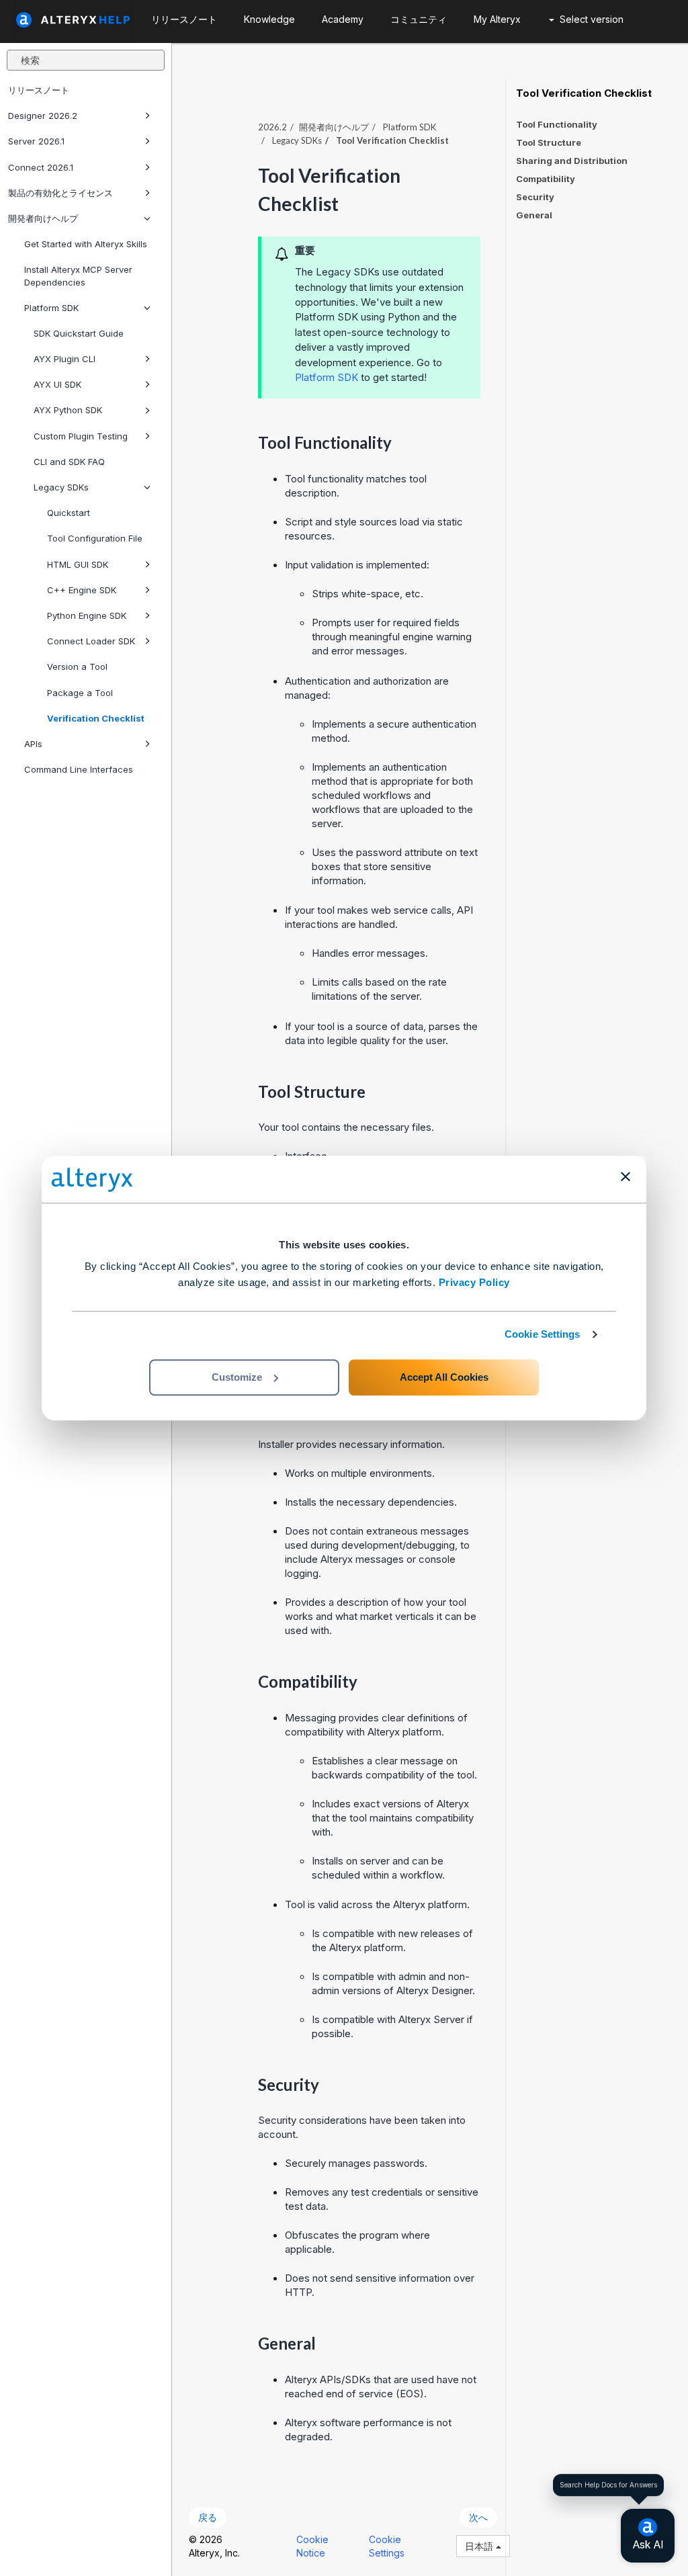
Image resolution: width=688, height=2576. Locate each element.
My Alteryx (497, 19)
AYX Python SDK (68, 410)
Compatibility (546, 179)
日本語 (480, 2546)
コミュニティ (419, 19)
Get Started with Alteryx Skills (86, 244)
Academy (343, 19)
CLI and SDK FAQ (69, 462)
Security (535, 197)
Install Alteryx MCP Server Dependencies (78, 275)
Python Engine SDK (87, 615)
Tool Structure (549, 142)
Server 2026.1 (36, 141)
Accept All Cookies (444, 1377)
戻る (208, 2517)
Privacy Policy (474, 1282)
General (534, 215)
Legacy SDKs (61, 487)
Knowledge (269, 19)
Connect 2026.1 (41, 167)
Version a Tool (77, 667)
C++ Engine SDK (82, 590)
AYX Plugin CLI (64, 359)
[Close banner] (626, 1176)
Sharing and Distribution (572, 161)
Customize (237, 1377)
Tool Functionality (557, 124)
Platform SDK (51, 308)
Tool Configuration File (95, 538)
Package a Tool (80, 693)
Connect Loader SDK (91, 641)
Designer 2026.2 (43, 116)
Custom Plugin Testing (81, 436)
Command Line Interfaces (79, 769)
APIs (33, 744)
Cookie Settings (543, 1334)
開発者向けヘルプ (43, 218)
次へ (478, 2517)
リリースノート (39, 90)
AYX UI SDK (57, 384)
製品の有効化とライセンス (60, 193)
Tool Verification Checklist (584, 93)
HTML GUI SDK (78, 564)
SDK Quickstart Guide (79, 333)
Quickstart (69, 513)
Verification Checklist (96, 718)
